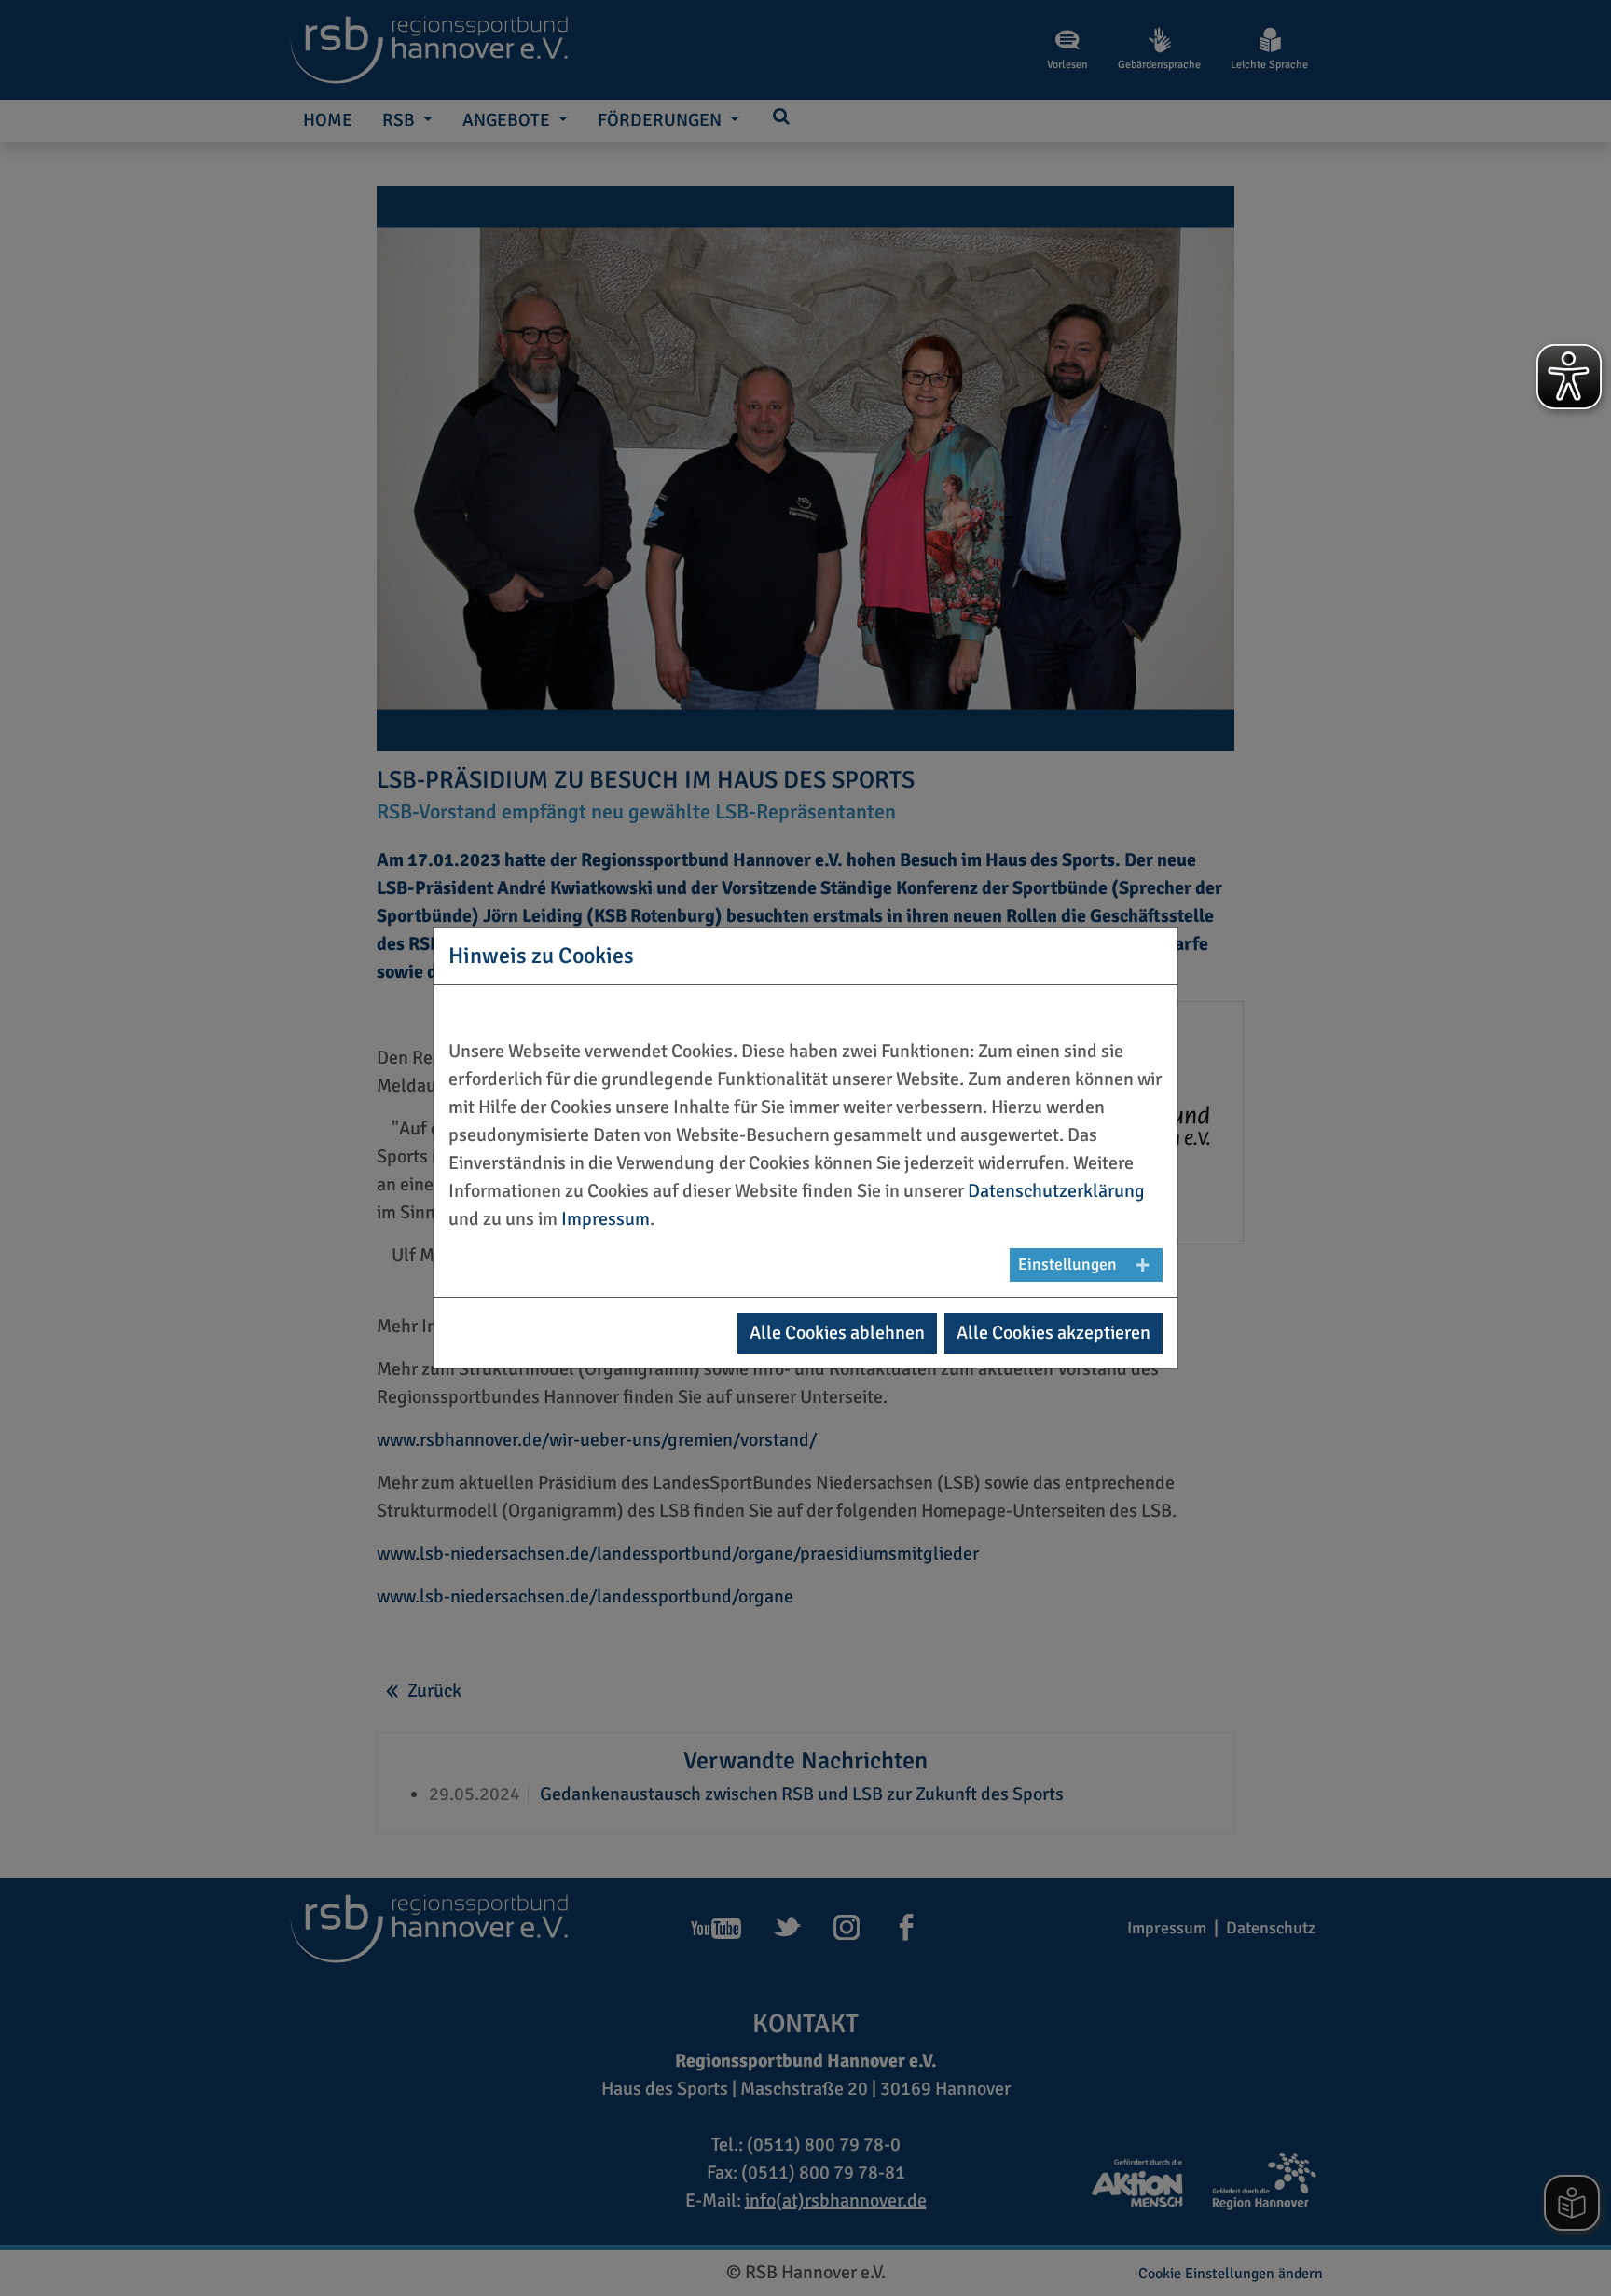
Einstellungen (1067, 1265)
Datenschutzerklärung (1056, 1191)
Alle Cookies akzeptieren (1053, 1333)
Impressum (606, 1219)
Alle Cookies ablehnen (837, 1333)
